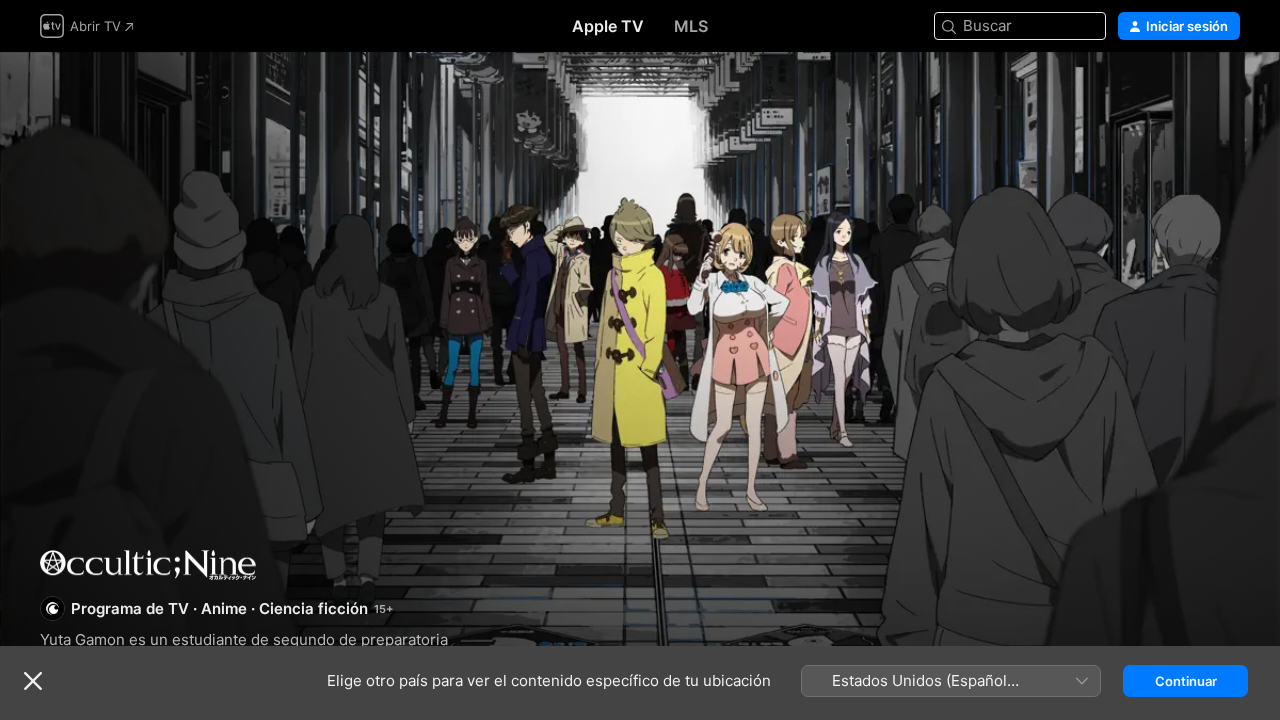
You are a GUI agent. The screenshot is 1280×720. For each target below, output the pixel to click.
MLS (691, 26)
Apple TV (608, 26)
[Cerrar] (33, 681)
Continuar (1186, 681)
